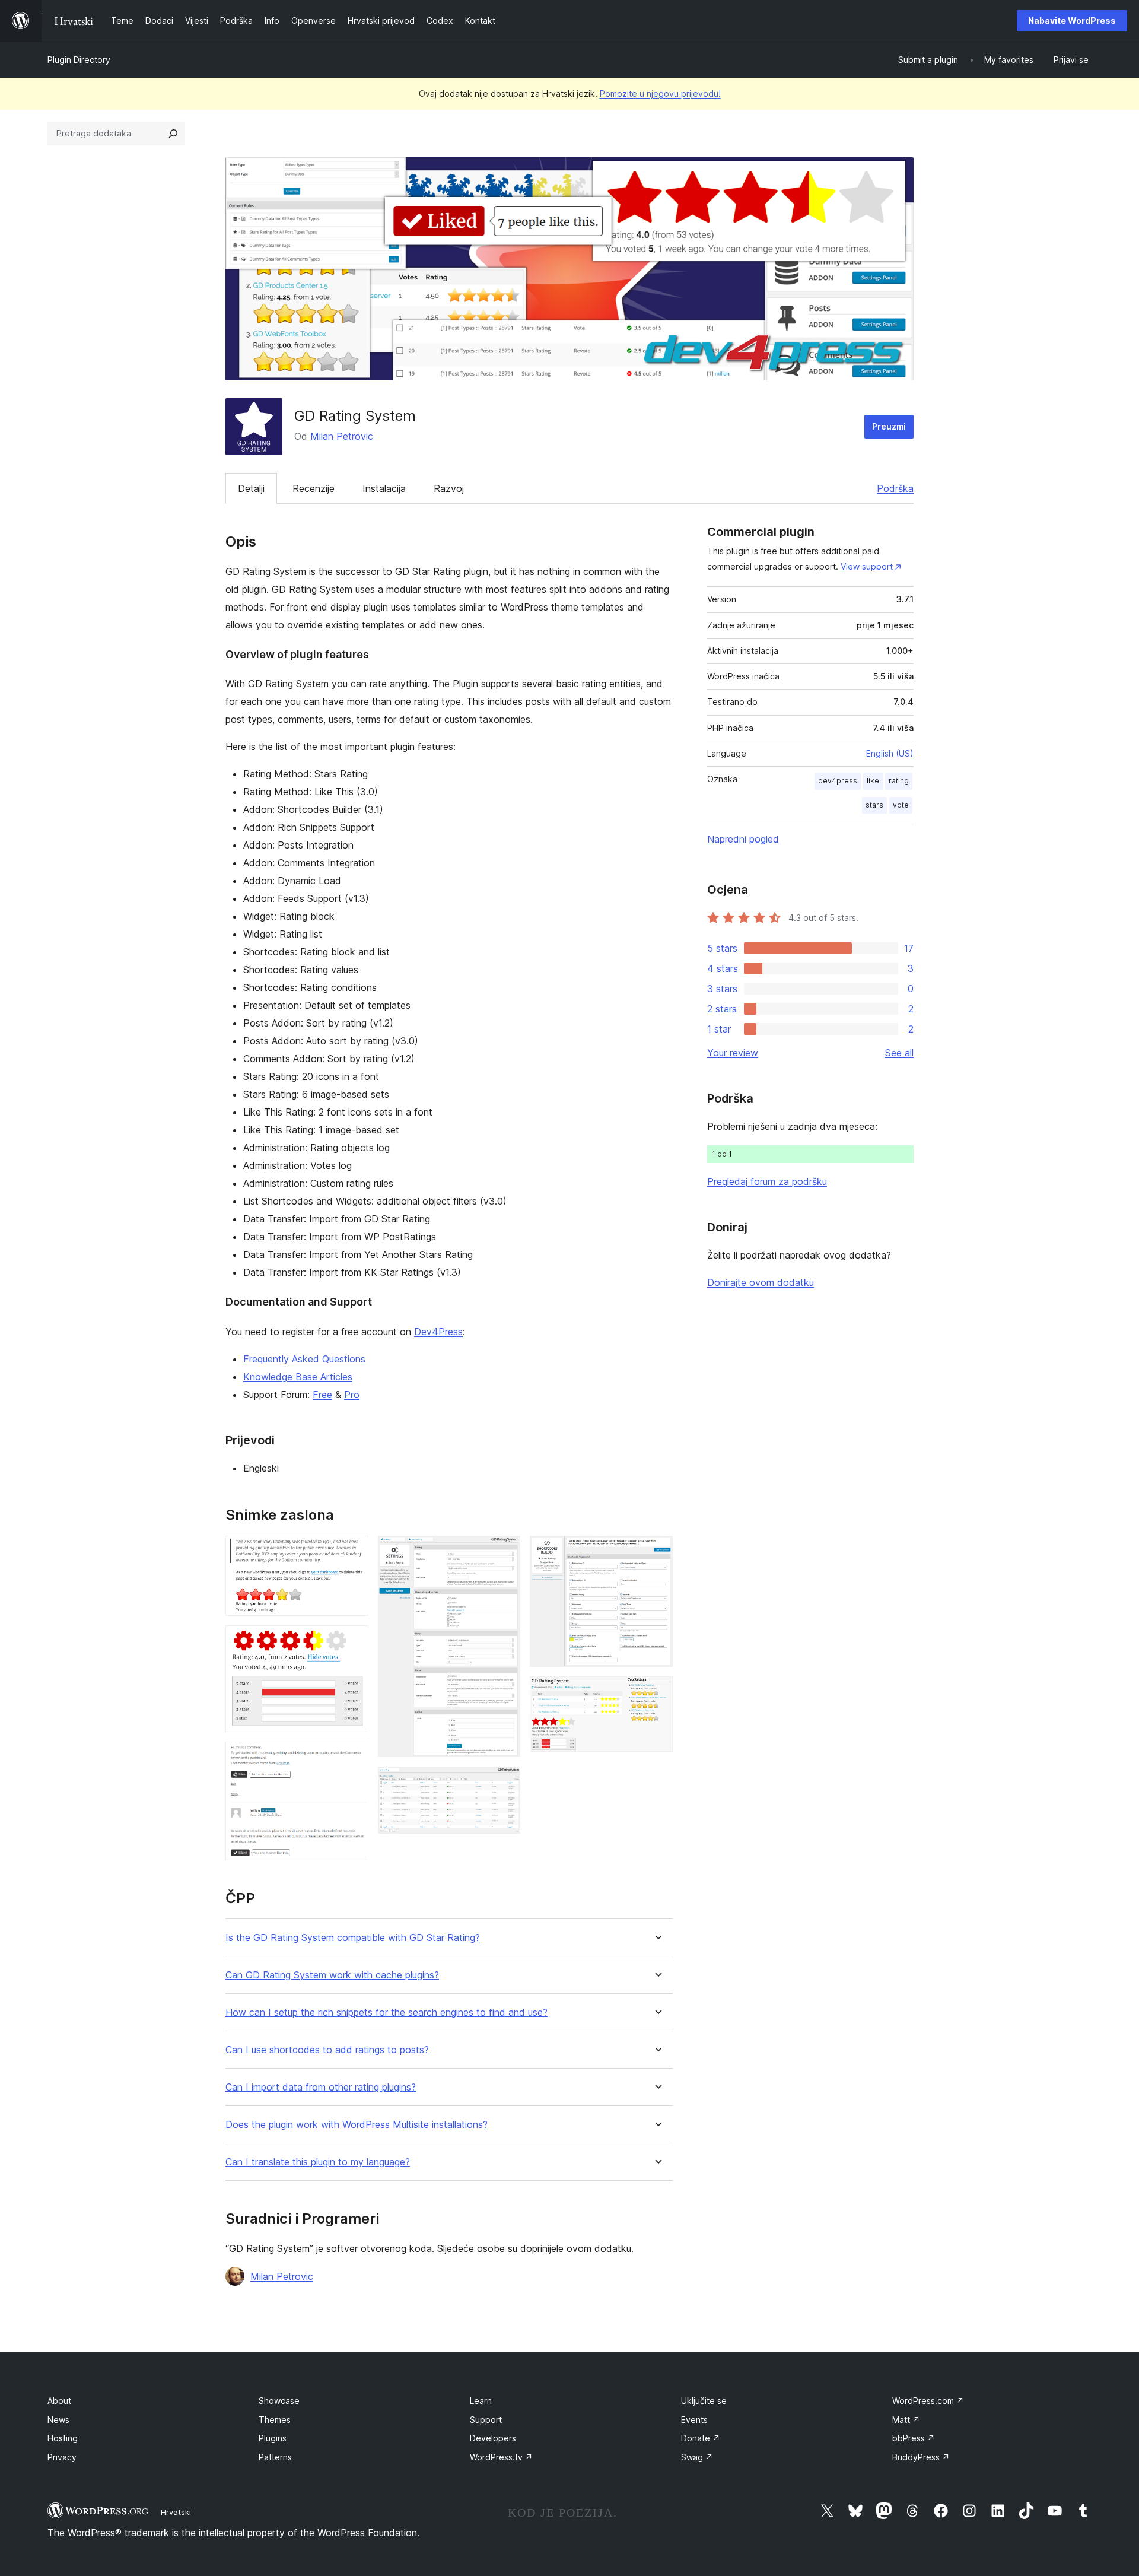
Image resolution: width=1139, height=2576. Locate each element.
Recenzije (314, 488)
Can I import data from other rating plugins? (321, 2087)
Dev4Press (438, 1332)
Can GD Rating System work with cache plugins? (332, 1975)
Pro (352, 1395)
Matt (906, 2420)
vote (901, 805)
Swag (697, 2457)
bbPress (914, 2438)
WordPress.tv (501, 2457)
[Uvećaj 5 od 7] (504, 1783)
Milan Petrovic (342, 436)
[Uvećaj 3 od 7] (352, 1758)
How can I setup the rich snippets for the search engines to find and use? (386, 2013)
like (873, 781)
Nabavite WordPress (1072, 20)
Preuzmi (889, 426)
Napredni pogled (743, 839)
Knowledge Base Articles (298, 1377)
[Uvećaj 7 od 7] (657, 1692)
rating (899, 781)
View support (867, 566)
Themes (275, 2420)
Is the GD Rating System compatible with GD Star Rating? (353, 1938)
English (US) (890, 753)
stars (874, 805)
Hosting (63, 2438)
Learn (481, 2401)
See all (899, 1053)
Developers (493, 2438)
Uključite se (704, 2401)
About (59, 2401)
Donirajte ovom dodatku (761, 1282)
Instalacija (384, 488)
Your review (733, 1053)
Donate (701, 2438)
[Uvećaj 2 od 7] (352, 1641)
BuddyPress (921, 2457)
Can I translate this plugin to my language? (318, 2162)
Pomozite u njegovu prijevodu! (660, 93)
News (58, 2420)
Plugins (273, 2438)
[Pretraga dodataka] (173, 134)
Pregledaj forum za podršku (767, 1181)
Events (694, 2420)
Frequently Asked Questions (304, 1359)
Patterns (275, 2457)
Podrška (895, 488)
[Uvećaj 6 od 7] (657, 1552)
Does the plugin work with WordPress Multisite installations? (357, 2125)
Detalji (251, 488)
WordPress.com (928, 2401)
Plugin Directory (79, 60)
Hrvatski (176, 2512)
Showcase (279, 2401)
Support (486, 2420)
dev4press (838, 781)
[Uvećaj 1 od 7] (352, 1552)
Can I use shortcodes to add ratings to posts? (327, 2050)
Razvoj (449, 488)
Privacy (62, 2457)
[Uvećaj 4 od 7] (504, 1552)
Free (322, 1395)
